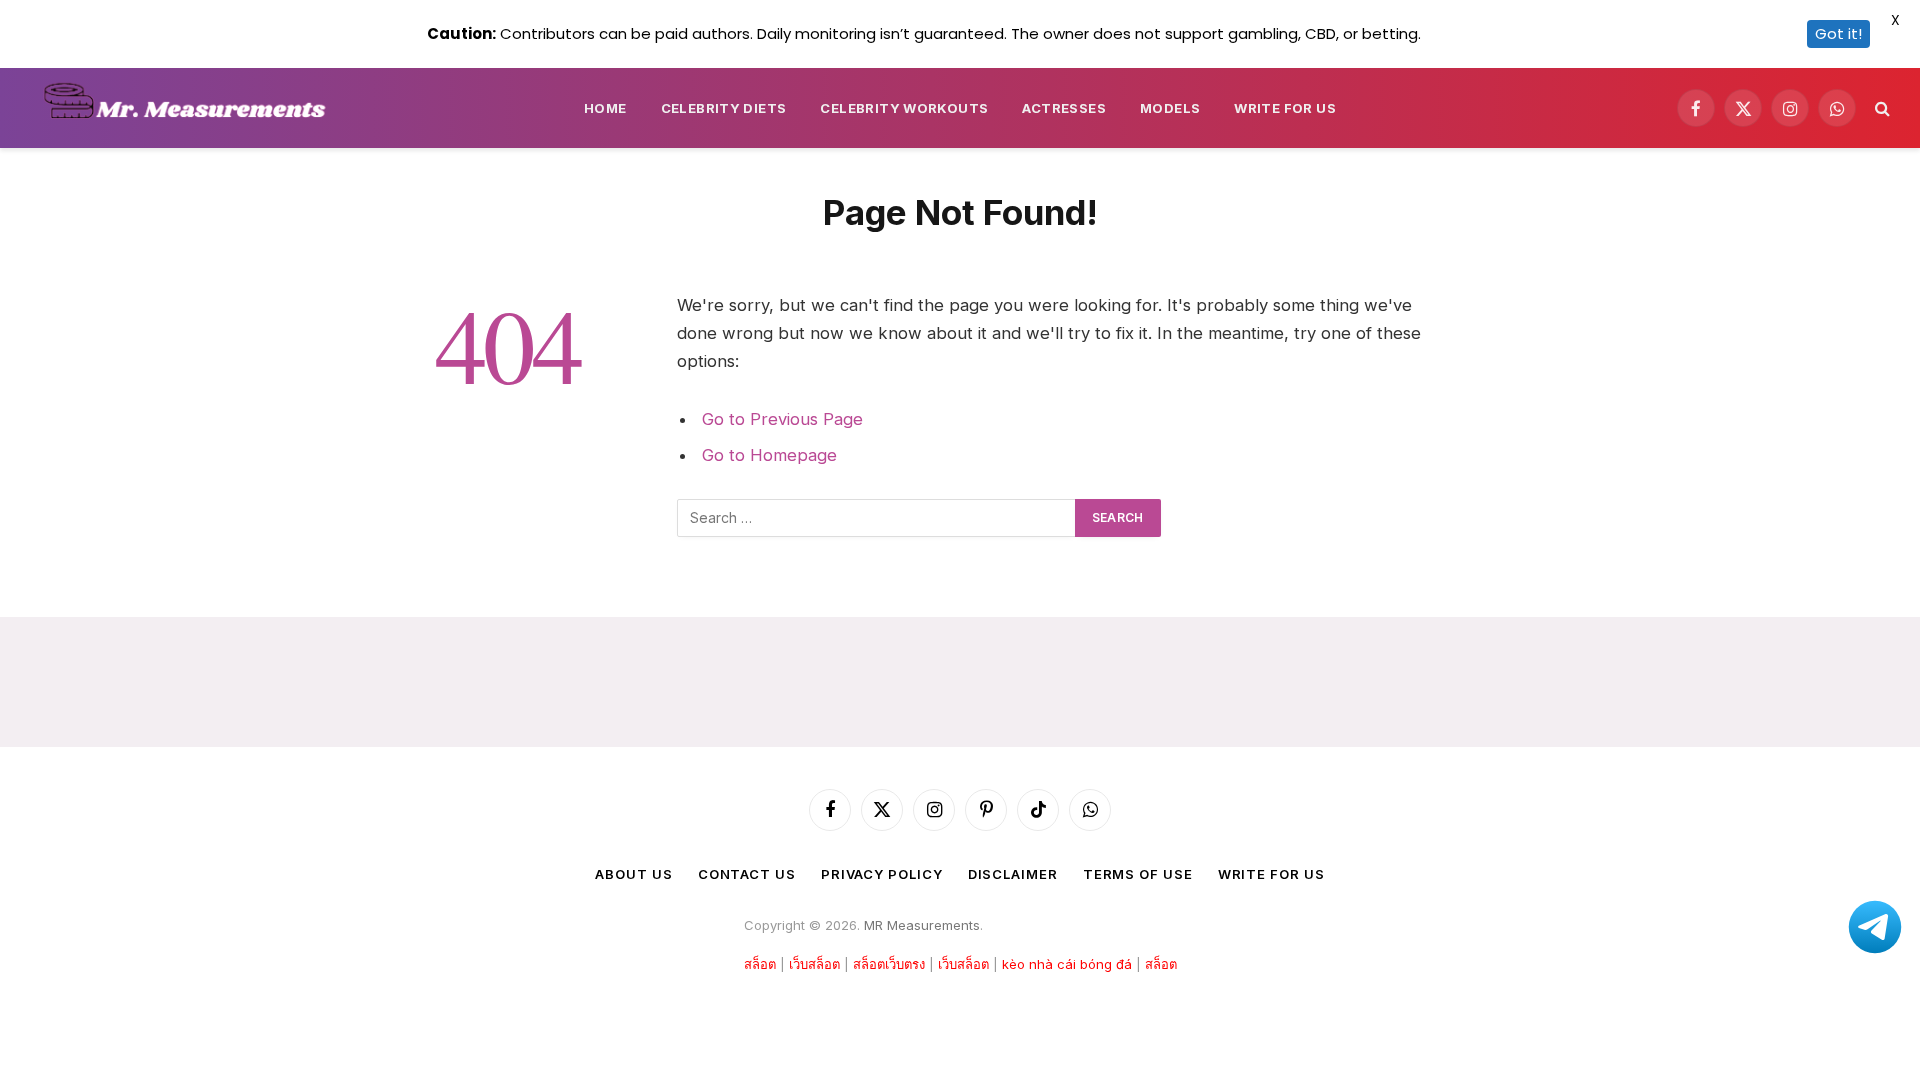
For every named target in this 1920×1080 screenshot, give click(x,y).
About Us (633, 874)
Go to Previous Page (782, 419)
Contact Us (747, 874)
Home (605, 108)
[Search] (1880, 108)
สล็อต (760, 964)
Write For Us (1285, 108)
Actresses (1064, 108)
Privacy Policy (882, 874)
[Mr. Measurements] (193, 108)
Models (1170, 108)
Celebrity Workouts (904, 108)
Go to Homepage (769, 455)
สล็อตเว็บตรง (889, 964)
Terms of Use (1138, 874)
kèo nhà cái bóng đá (1067, 964)
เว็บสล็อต (814, 964)
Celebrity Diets (724, 108)
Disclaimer (1013, 874)
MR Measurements (922, 925)
